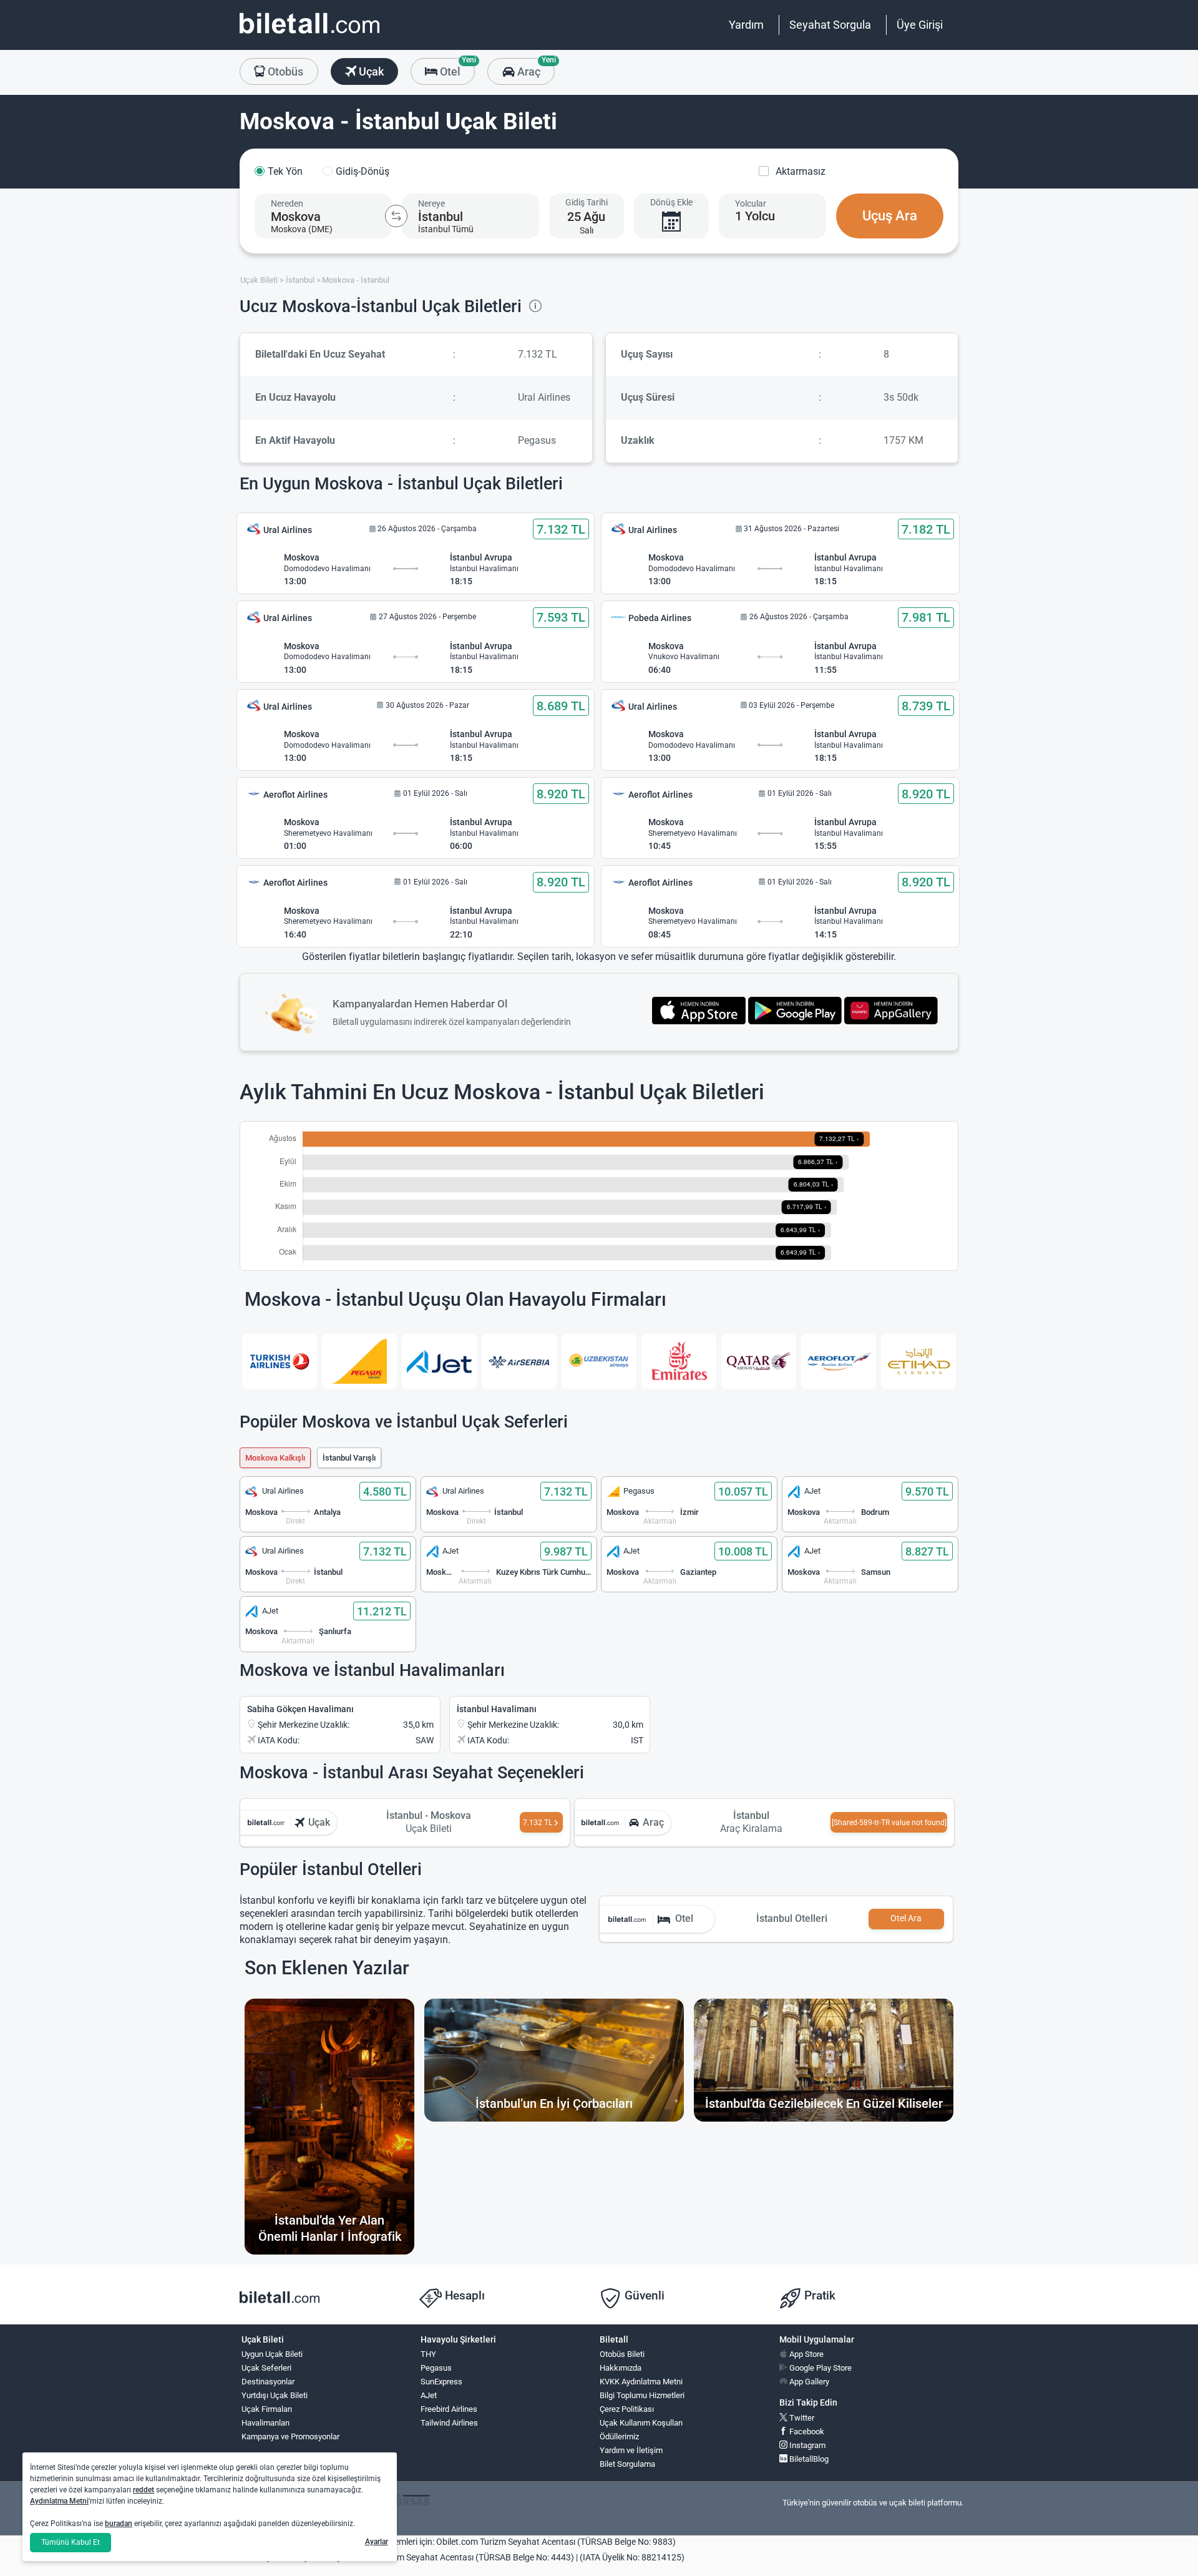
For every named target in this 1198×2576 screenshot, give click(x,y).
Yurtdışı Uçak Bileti (275, 2395)
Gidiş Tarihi (587, 202)
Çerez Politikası (627, 2409)
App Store (806, 2354)
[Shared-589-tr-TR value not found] (889, 1823)
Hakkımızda (621, 2368)
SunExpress (441, 2382)
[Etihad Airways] (918, 1361)
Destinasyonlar (268, 2382)
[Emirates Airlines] (679, 1361)
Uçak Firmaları (267, 2409)
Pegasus (436, 2368)
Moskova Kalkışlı (275, 1458)
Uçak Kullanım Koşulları (641, 2423)
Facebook (806, 2432)
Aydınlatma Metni (59, 2501)
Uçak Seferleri (266, 2368)
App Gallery (808, 2382)
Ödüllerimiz (619, 2436)
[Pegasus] (359, 1361)
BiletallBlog (808, 2459)
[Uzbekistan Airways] (599, 1361)
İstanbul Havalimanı (497, 1709)
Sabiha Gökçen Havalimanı (300, 1709)
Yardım (746, 25)
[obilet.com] (309, 35)
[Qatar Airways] (759, 1361)
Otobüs (284, 71)
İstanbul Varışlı (349, 1458)
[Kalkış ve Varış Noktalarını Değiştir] (396, 216)
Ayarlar (377, 2542)
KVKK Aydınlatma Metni (641, 2382)
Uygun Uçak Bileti (272, 2354)
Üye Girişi (920, 25)
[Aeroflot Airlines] (839, 1361)
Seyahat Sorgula (830, 25)
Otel (456, 68)
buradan (119, 2524)
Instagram (806, 2445)
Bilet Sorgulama (627, 2464)
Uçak (370, 71)
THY (428, 2354)
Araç (534, 68)
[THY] (280, 1361)
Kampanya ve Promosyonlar (290, 2436)
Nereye (431, 203)
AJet (429, 2395)
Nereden (287, 203)
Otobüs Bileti (622, 2354)
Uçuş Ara (890, 216)
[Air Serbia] (519, 1361)
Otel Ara (906, 1918)
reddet (144, 2490)
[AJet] (439, 1361)
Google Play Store (820, 2368)
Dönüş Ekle (671, 202)
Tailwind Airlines (449, 2423)
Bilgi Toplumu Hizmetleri (642, 2395)
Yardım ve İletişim (631, 2450)
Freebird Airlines (449, 2409)
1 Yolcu (755, 216)
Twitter (801, 2418)
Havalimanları (265, 2423)
